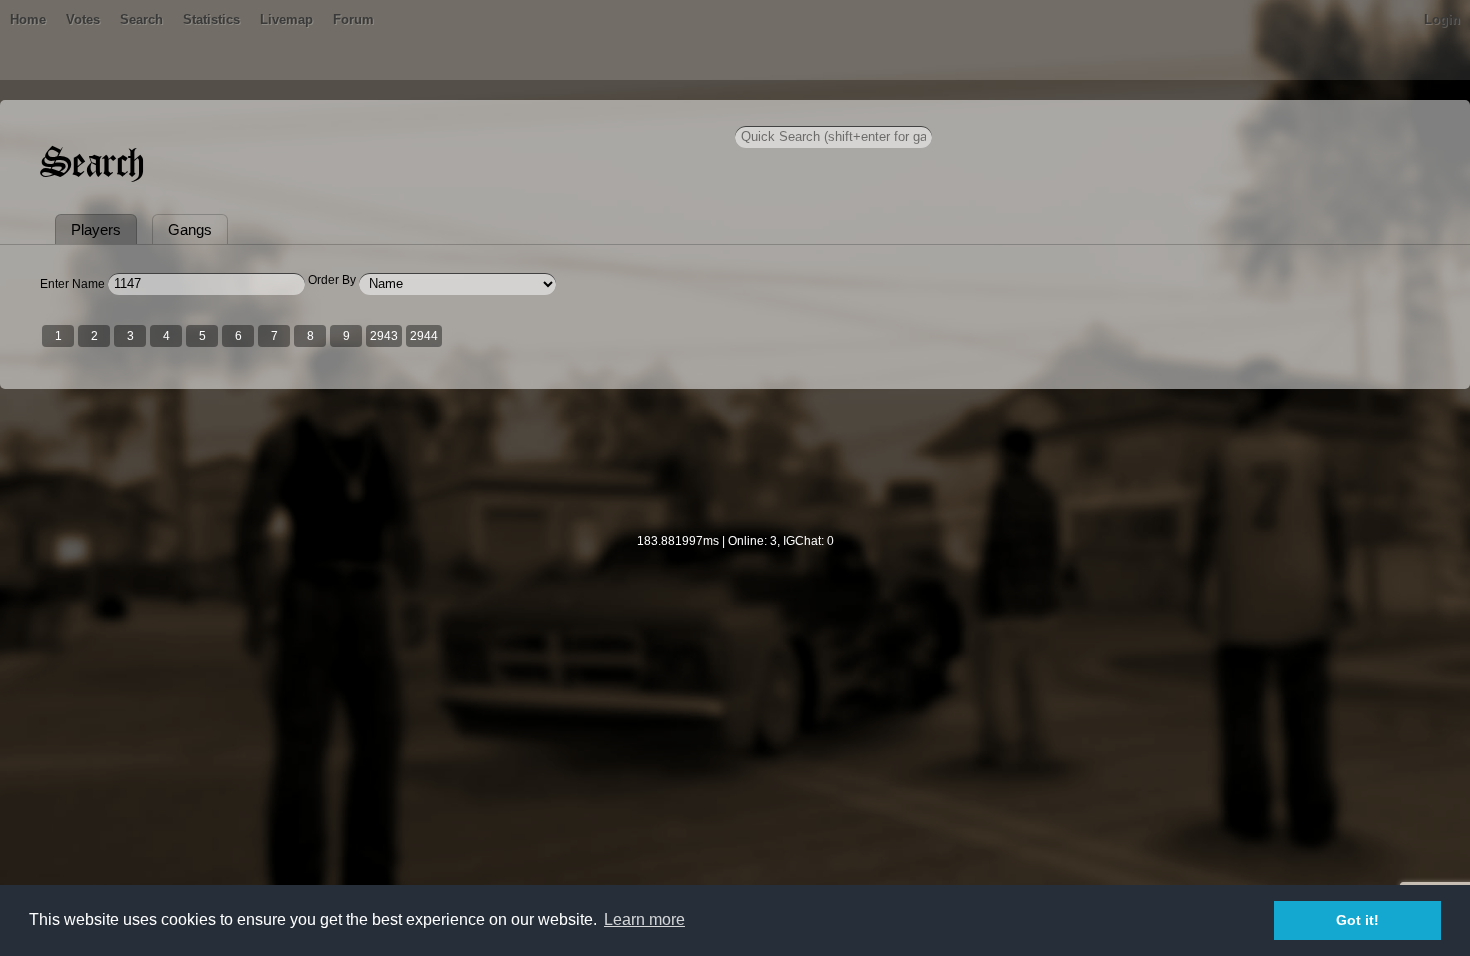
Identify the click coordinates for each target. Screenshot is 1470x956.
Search (141, 19)
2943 (384, 336)
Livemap (286, 19)
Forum (353, 19)
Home (28, 19)
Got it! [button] (1357, 920)
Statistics (211, 19)
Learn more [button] (644, 919)
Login (1442, 19)
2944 (424, 336)
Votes (83, 19)
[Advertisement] (735, 474)
